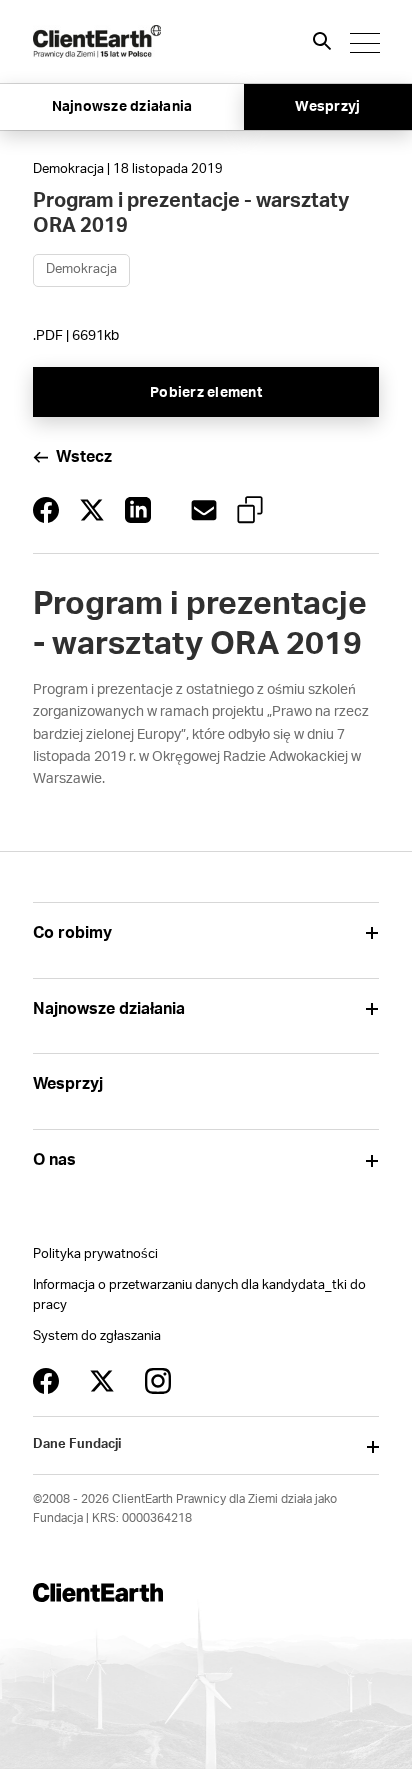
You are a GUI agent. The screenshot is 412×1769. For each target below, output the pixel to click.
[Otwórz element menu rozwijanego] (371, 933)
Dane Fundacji (77, 1444)
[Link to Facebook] (46, 1381)
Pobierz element (206, 393)
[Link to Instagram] (158, 1381)
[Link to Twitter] (102, 1381)
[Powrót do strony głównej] (97, 41)
